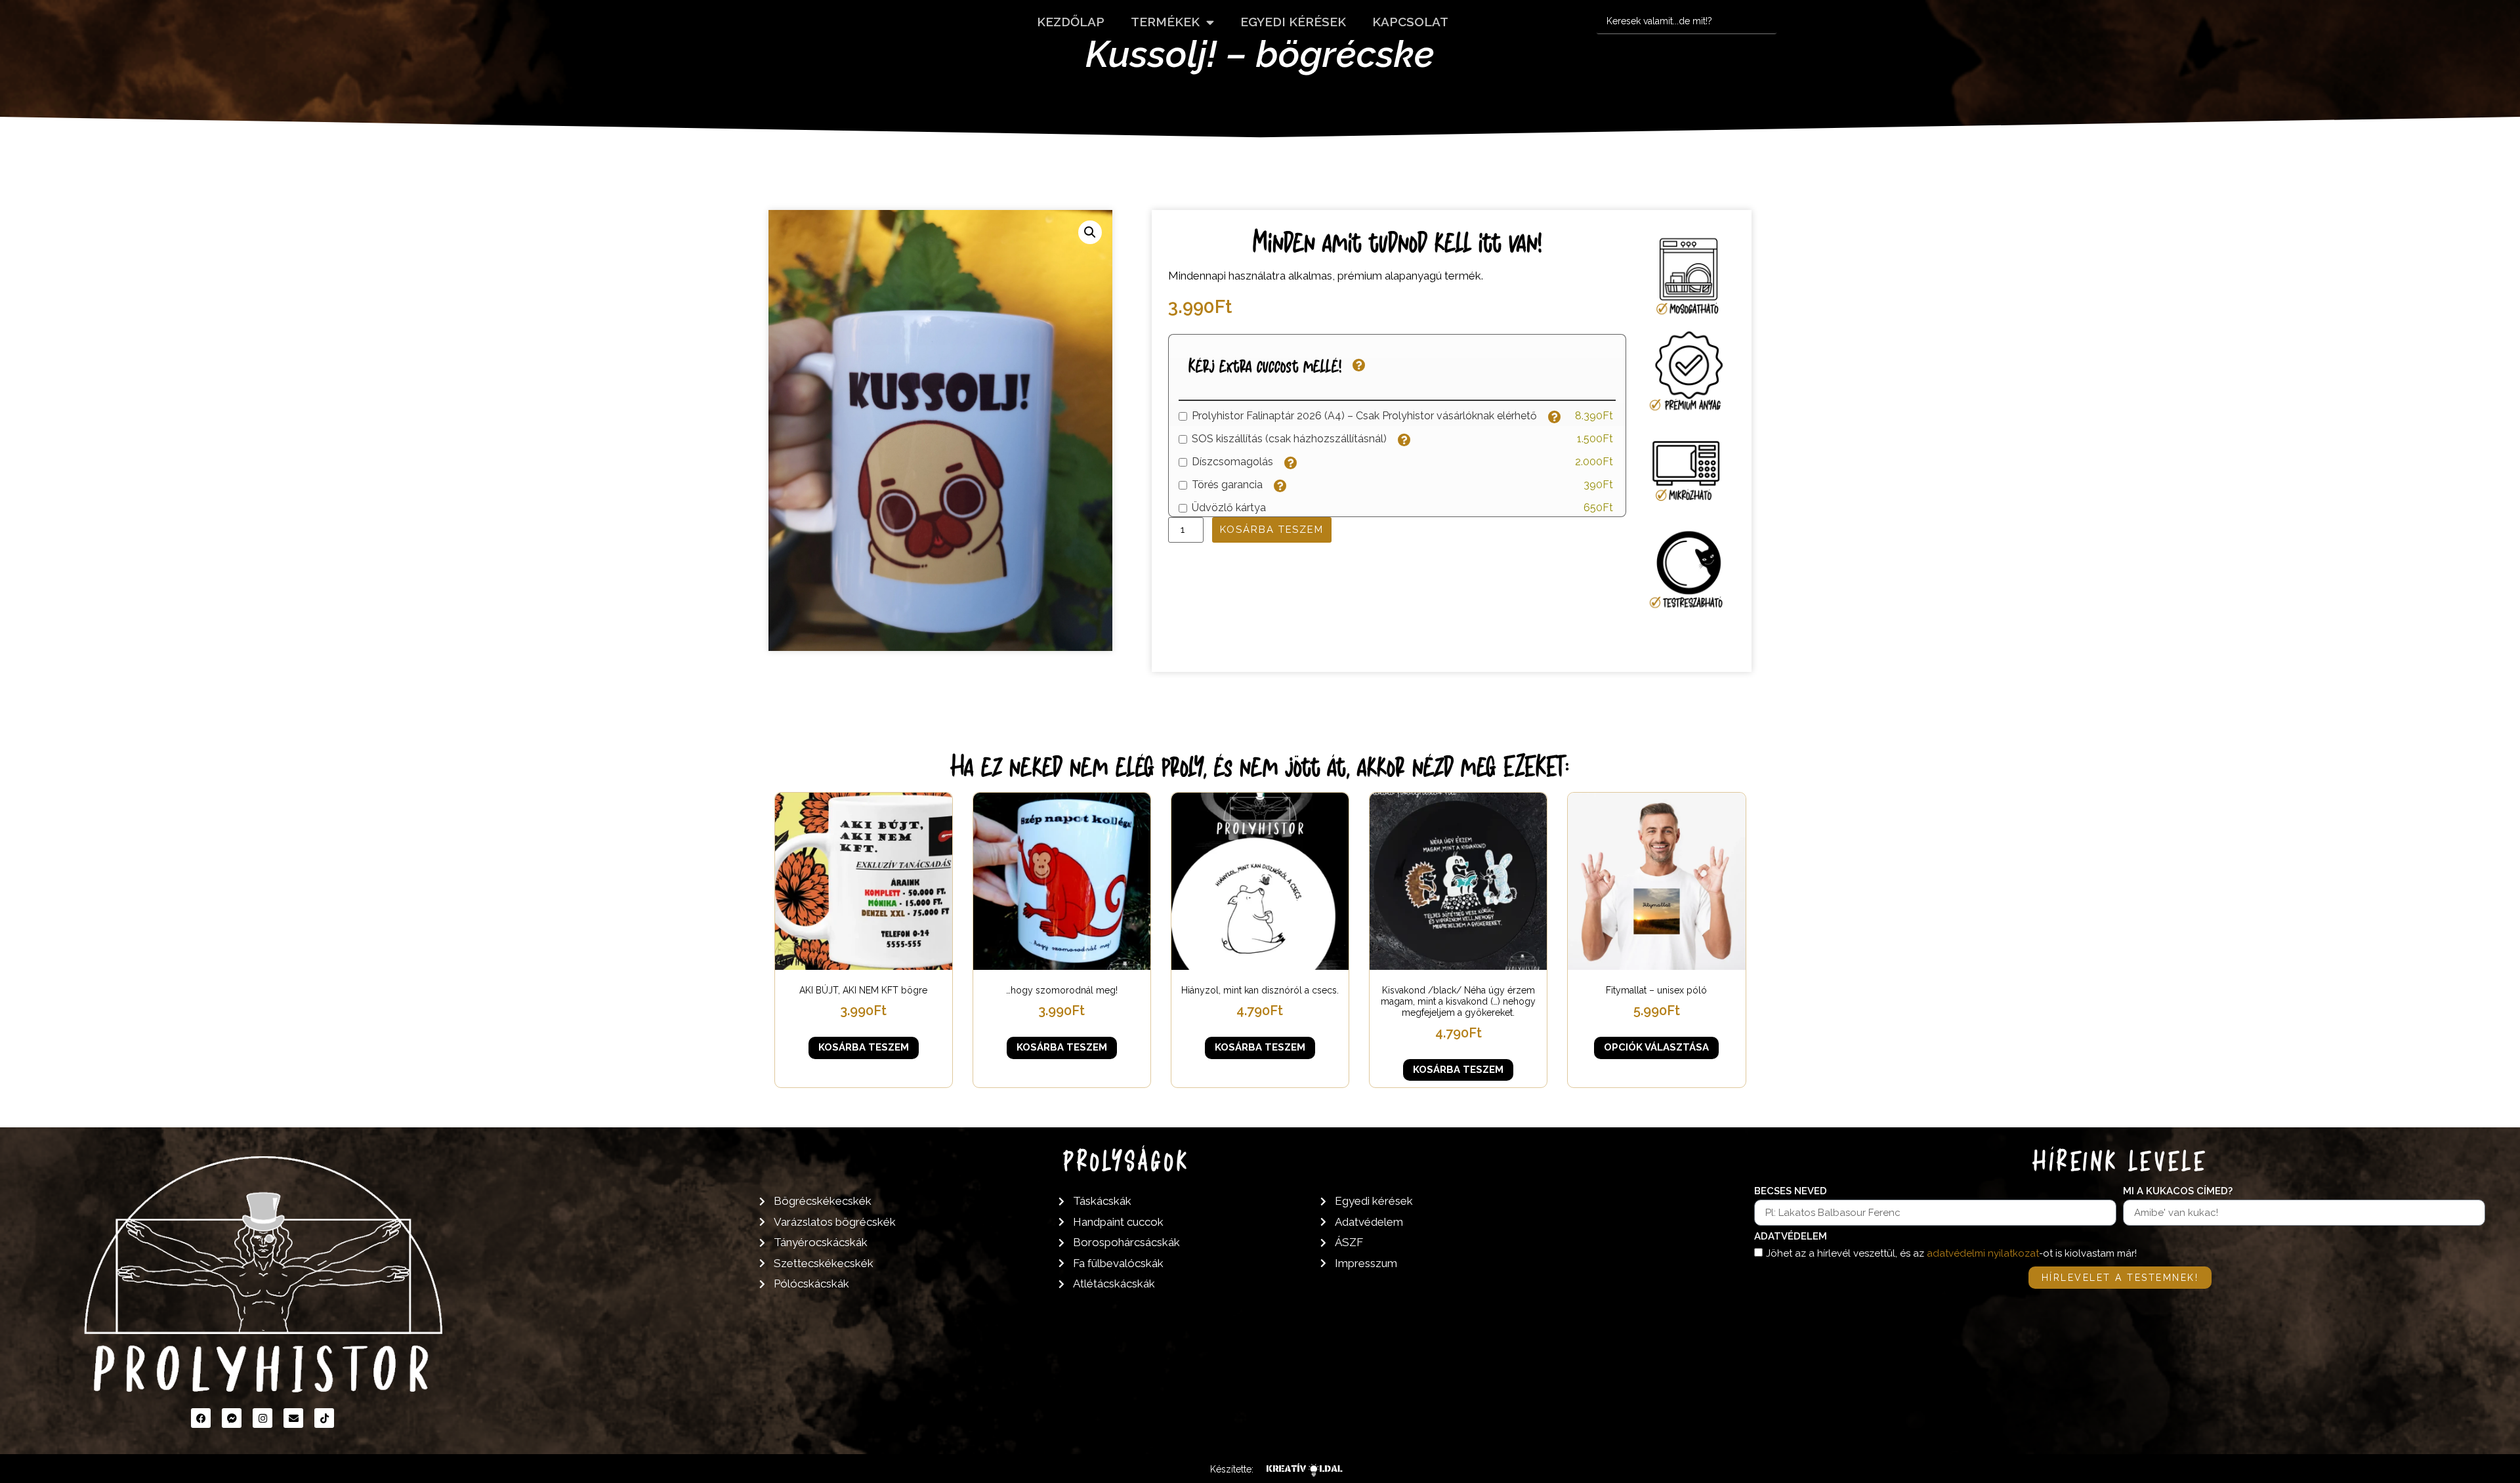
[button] (1090, 232)
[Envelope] (293, 1418)
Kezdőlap (1071, 22)
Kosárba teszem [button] (864, 1047)
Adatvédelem (1791, 1237)
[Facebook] (201, 1418)
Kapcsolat (1410, 22)
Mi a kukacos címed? (2178, 1192)
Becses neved (1791, 1192)
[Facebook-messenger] (232, 1418)
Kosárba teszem (1272, 530)
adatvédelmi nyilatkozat (1983, 1253)
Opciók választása (1656, 1047)
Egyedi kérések (1293, 22)
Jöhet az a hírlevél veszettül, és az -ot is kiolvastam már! (1951, 1253)
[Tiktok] (324, 1418)
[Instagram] (262, 1418)
